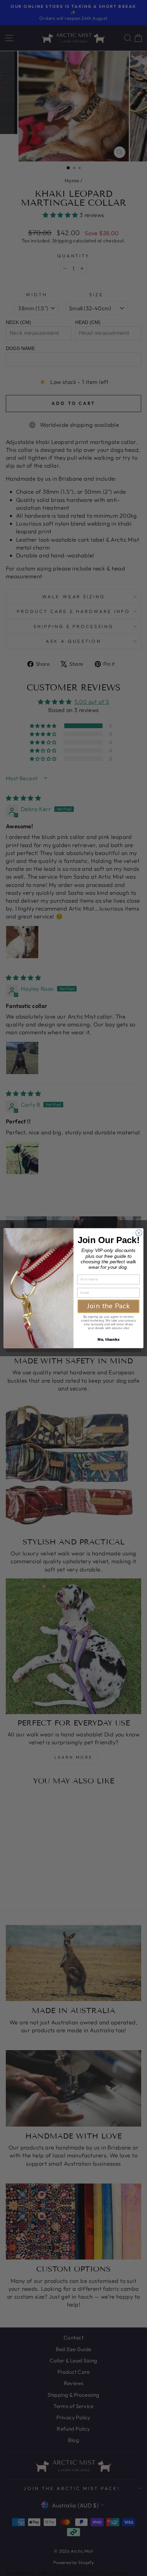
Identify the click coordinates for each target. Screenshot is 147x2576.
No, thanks (108, 1339)
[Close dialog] (139, 1232)
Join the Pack (108, 1306)
